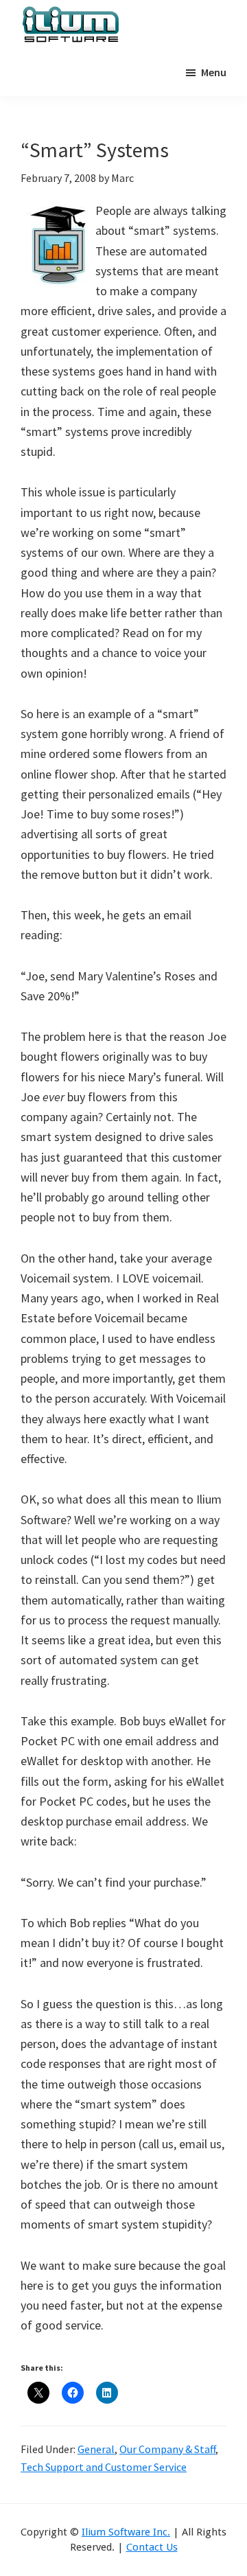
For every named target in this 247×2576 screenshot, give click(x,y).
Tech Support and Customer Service (104, 2467)
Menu (214, 72)
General (96, 2449)
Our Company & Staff (167, 2449)
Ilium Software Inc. (126, 2532)
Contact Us (152, 2547)
